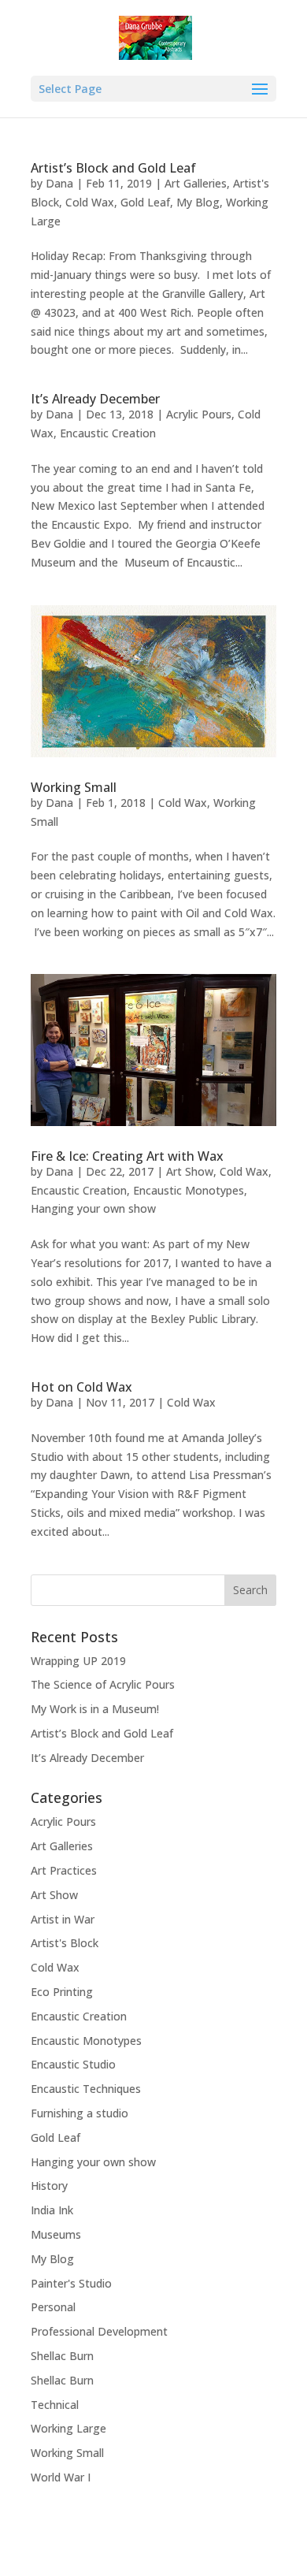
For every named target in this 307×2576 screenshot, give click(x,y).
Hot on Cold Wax (81, 1387)
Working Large (68, 2428)
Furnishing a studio (80, 2113)
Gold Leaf (145, 202)
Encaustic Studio (73, 2064)
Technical (55, 2405)
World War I (61, 2477)
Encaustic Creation (108, 433)
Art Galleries (196, 183)
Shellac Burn (62, 2356)
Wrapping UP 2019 (78, 1661)
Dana (59, 183)
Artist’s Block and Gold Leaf (113, 168)
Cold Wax (90, 202)
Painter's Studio (71, 2283)
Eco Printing (62, 1992)
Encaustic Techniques (86, 2089)
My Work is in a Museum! (95, 1709)
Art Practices (64, 1870)
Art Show (190, 1171)
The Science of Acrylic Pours (103, 1684)
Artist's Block (65, 1943)
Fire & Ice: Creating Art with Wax (127, 1156)
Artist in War (63, 1919)
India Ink (52, 2210)
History (49, 2186)
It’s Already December (95, 399)
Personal (53, 2307)
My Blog (198, 202)
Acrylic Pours (199, 414)
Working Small (74, 787)
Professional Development (99, 2331)
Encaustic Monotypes (189, 1190)
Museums (56, 2234)
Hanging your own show (93, 1208)
